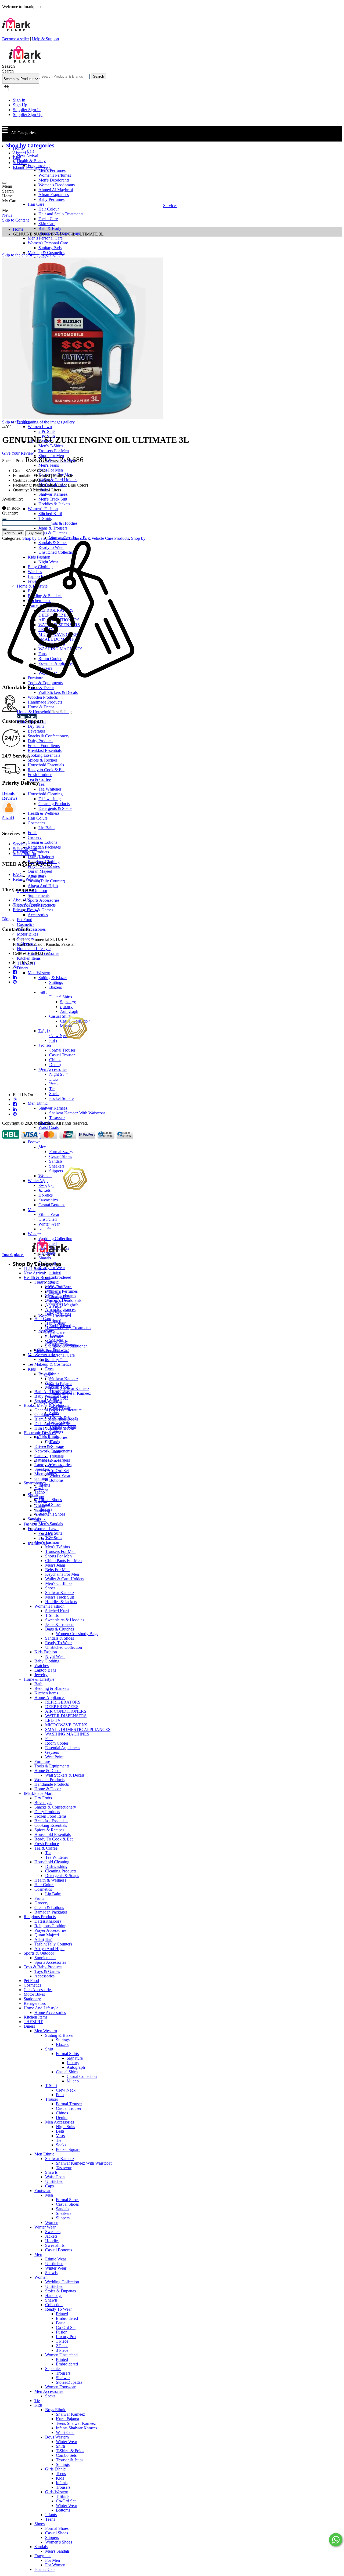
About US (22, 900)
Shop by (138, 538)
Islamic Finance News (32, 167)
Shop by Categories (39, 538)
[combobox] (64, 76)
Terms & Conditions (30, 905)
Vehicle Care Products (110, 538)
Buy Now (34, 533)
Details (8, 793)
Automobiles (68, 538)
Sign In (19, 100)
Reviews (10, 798)
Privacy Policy (25, 910)
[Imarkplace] (25, 61)
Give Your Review (18, 453)
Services (20, 163)
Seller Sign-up (25, 849)
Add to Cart (13, 533)
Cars (85, 538)
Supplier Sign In (27, 110)
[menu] (4, 183)
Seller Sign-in (24, 854)
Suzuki (8, 818)
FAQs (18, 874)
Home (18, 148)
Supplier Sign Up (28, 115)
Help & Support (46, 39)
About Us (21, 153)
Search (98, 76)
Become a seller (16, 39)
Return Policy (25, 879)
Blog (17, 158)
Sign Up (20, 105)
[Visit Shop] (9, 813)
